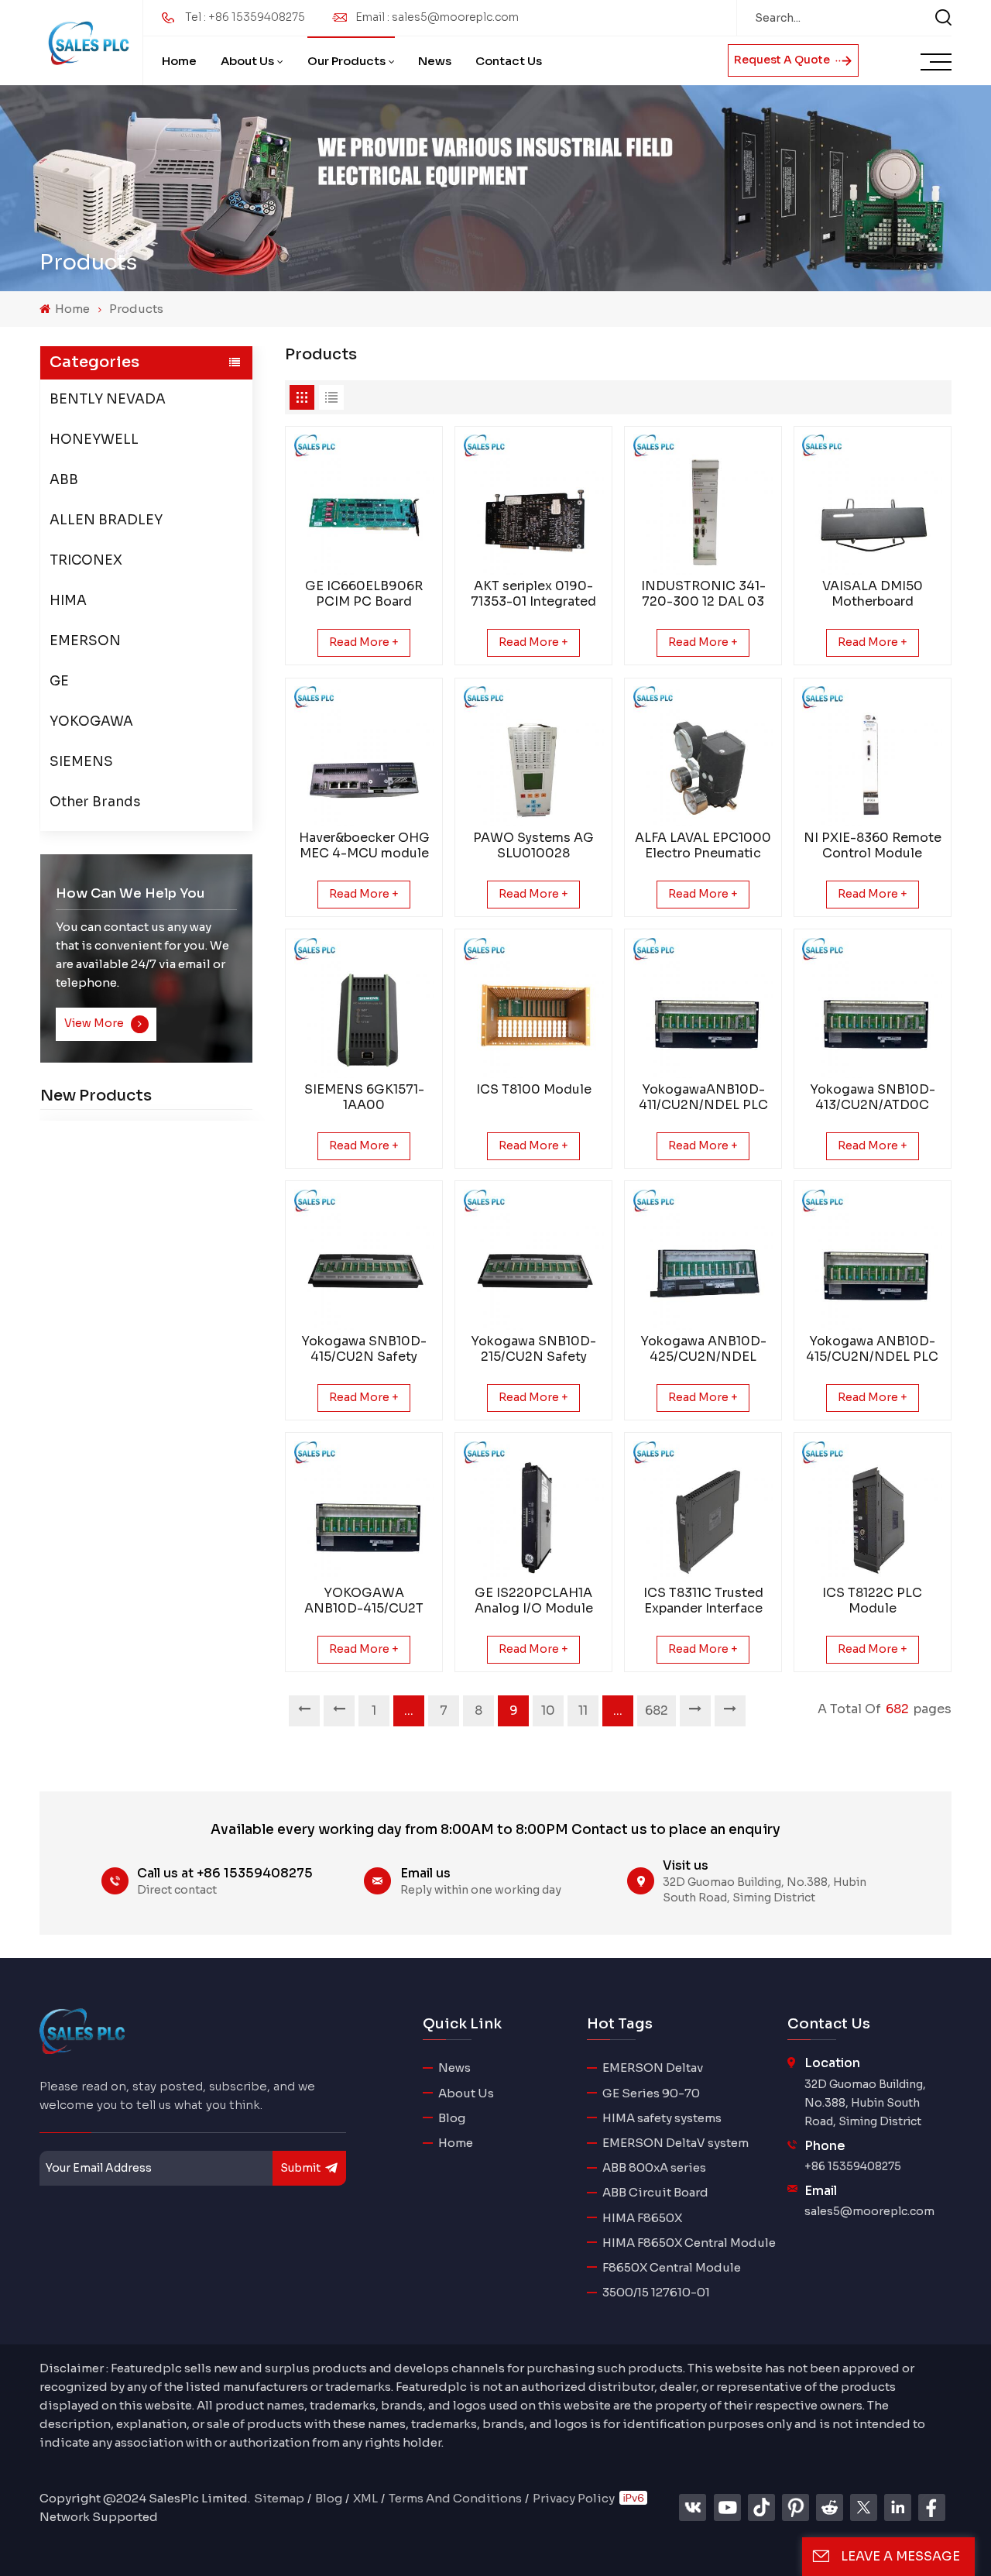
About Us (247, 61)
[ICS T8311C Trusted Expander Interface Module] (703, 1511)
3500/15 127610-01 (656, 2292)
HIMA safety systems (662, 2118)
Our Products (346, 61)
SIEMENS (81, 761)
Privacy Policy (574, 2498)
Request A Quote (783, 60)
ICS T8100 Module (534, 1090)
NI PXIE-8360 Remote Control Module (873, 846)
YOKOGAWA (91, 721)
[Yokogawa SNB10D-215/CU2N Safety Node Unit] (534, 1260)
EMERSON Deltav (653, 2068)
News (435, 61)
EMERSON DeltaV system (676, 2143)
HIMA (68, 600)
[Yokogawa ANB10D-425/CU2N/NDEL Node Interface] (703, 1260)
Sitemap (279, 2498)
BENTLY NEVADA (108, 398)
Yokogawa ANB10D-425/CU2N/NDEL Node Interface (703, 1349)
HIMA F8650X (642, 2218)
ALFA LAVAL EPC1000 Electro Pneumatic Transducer (703, 846)
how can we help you (130, 893)
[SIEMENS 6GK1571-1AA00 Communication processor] (364, 1008)
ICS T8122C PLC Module (872, 1601)
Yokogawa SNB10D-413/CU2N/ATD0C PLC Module (873, 1097)
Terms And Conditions (455, 2498)
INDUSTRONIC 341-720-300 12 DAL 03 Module (703, 594)
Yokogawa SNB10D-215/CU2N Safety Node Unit (533, 1349)
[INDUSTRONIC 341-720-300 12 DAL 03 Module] (703, 505)
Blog (452, 2118)
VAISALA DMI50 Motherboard (873, 594)
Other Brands (95, 801)
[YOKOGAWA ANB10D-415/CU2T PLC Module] (364, 1511)
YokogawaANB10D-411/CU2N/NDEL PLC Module (703, 1097)
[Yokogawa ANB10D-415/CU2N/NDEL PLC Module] (872, 1260)
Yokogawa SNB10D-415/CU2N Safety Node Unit (364, 1349)
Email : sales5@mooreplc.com (437, 17)
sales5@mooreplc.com (869, 2211)
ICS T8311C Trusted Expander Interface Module (703, 1601)
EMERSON (85, 640)
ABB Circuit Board (655, 2192)
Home (179, 61)
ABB (64, 479)
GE (59, 680)
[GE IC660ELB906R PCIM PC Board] (364, 505)
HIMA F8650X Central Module (689, 2243)
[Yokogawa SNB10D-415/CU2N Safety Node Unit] (364, 1260)
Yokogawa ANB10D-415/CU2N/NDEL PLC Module (872, 1349)
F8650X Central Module (672, 2267)
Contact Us (509, 61)
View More (95, 1023)
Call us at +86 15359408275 (225, 1873)
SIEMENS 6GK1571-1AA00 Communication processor (364, 1097)
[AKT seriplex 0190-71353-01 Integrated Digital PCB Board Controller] (534, 505)
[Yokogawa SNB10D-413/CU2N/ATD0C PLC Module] (872, 1008)
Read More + (364, 642)
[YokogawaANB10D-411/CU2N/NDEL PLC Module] (703, 1008)
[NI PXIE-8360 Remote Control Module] (872, 756)
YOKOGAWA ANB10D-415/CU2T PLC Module (364, 1601)
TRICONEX (86, 560)
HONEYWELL (94, 439)
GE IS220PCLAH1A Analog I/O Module (534, 1601)
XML (365, 2498)
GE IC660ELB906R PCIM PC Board (364, 594)
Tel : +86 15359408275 (245, 17)
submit (300, 2168)
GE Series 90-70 (651, 2093)
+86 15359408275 (853, 2166)
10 (548, 1710)
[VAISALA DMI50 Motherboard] (872, 505)
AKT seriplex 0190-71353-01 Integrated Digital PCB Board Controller (533, 594)
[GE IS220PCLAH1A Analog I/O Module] (534, 1511)
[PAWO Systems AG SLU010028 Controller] (534, 756)
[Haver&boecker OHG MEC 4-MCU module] (364, 756)
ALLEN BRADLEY (106, 519)
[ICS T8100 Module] (534, 1008)
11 (583, 1710)
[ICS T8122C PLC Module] (872, 1511)
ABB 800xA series (654, 2167)
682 (657, 1710)
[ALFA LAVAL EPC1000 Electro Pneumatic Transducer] (703, 756)
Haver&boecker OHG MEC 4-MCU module (364, 846)
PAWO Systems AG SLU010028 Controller (533, 846)
